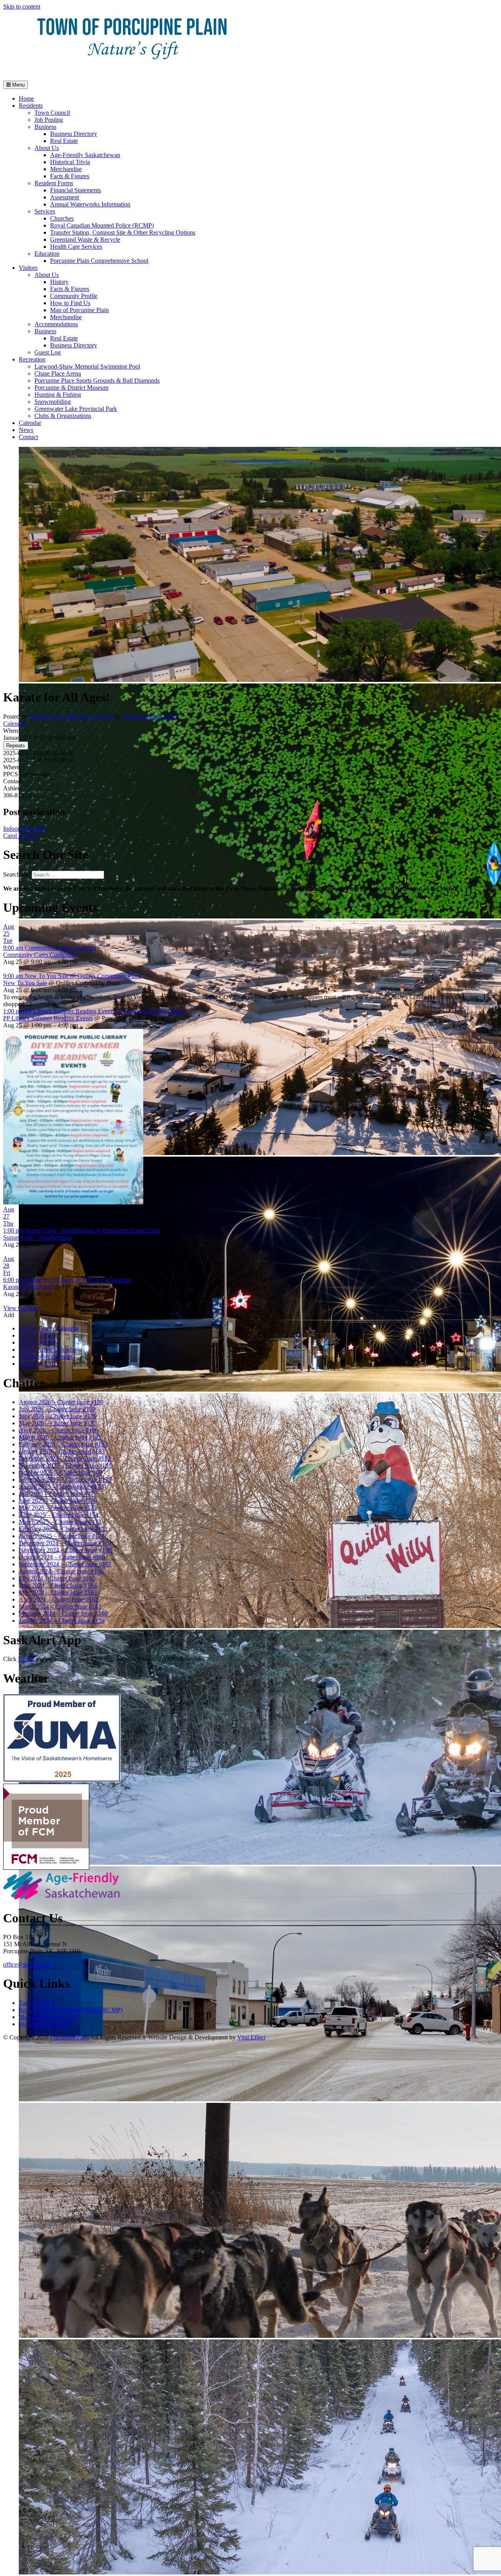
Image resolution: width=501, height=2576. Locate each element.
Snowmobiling (53, 402)
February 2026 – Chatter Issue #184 (63, 1444)
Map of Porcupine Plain (79, 310)
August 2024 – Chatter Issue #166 (61, 1571)
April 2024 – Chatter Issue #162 (59, 1599)
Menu (18, 85)
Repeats (16, 746)
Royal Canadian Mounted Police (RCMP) (102, 225)
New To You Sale (25, 983)
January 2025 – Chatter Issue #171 (62, 1536)
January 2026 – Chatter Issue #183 (62, 1451)
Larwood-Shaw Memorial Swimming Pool (87, 366)
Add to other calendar (46, 1357)
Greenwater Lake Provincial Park (76, 409)
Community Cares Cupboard (39, 955)
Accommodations (56, 324)
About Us (47, 148)
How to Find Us (70, 303)
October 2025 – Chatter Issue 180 (60, 1472)
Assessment (65, 197)
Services (45, 211)
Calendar (30, 423)
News (26, 430)
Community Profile (74, 296)
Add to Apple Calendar (48, 1349)
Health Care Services (76, 247)
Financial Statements (76, 190)
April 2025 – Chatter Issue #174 (59, 1515)
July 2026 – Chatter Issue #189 (57, 1409)
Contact (28, 437)
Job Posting (49, 120)
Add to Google (37, 1335)
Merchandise (66, 169)
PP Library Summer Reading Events (48, 1018)
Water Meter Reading (45, 2024)
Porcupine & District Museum (71, 388)
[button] (9, 1315)
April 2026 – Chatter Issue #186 (59, 1430)
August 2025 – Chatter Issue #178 (61, 1487)
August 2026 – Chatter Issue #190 (61, 1402)
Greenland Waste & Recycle (85, 240)
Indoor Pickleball (24, 829)
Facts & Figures (70, 176)
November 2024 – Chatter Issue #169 (65, 1550)
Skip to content (22, 6)
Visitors (28, 268)
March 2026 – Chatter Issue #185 (60, 1437)
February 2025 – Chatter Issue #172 (63, 1529)
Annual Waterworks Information (90, 204)
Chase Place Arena (58, 373)
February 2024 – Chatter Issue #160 (63, 1613)
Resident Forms (54, 183)
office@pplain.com (27, 1964)
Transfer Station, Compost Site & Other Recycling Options (123, 232)
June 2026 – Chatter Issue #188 (58, 1416)
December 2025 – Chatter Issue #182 (65, 1458)
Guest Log (48, 352)
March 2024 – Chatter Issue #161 (60, 1606)
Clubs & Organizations (63, 416)
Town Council (52, 113)
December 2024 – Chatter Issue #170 (65, 1543)
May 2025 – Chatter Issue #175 (58, 1508)
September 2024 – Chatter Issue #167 (65, 1564)
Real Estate (64, 141)
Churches (62, 218)
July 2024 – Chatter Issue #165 (57, 1578)
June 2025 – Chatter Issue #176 (58, 1501)
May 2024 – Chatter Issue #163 (58, 1592)
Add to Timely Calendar (49, 1328)
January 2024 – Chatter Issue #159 (62, 1621)
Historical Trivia (70, 162)
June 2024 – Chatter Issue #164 (58, 1585)
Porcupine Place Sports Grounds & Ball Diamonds (97, 381)
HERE (27, 1659)
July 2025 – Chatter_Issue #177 (58, 1494)
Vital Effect (251, 2037)
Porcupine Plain (70, 2037)
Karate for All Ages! (28, 1287)
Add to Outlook (38, 1342)
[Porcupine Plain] (132, 71)
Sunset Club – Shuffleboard (37, 1237)
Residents (31, 106)
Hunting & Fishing (58, 395)
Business (45, 127)
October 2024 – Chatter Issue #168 (62, 1557)
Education (47, 254)
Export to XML (38, 1364)
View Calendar (22, 1308)
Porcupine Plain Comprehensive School (99, 261)
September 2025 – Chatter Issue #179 (65, 1480)
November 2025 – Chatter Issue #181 (65, 1465)
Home (26, 99)
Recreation (32, 359)
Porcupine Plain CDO (150, 717)
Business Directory (74, 134)
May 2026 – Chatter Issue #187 (58, 1423)
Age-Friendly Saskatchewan (85, 155)
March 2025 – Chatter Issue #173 (60, 1522)
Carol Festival (20, 836)
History (59, 282)
